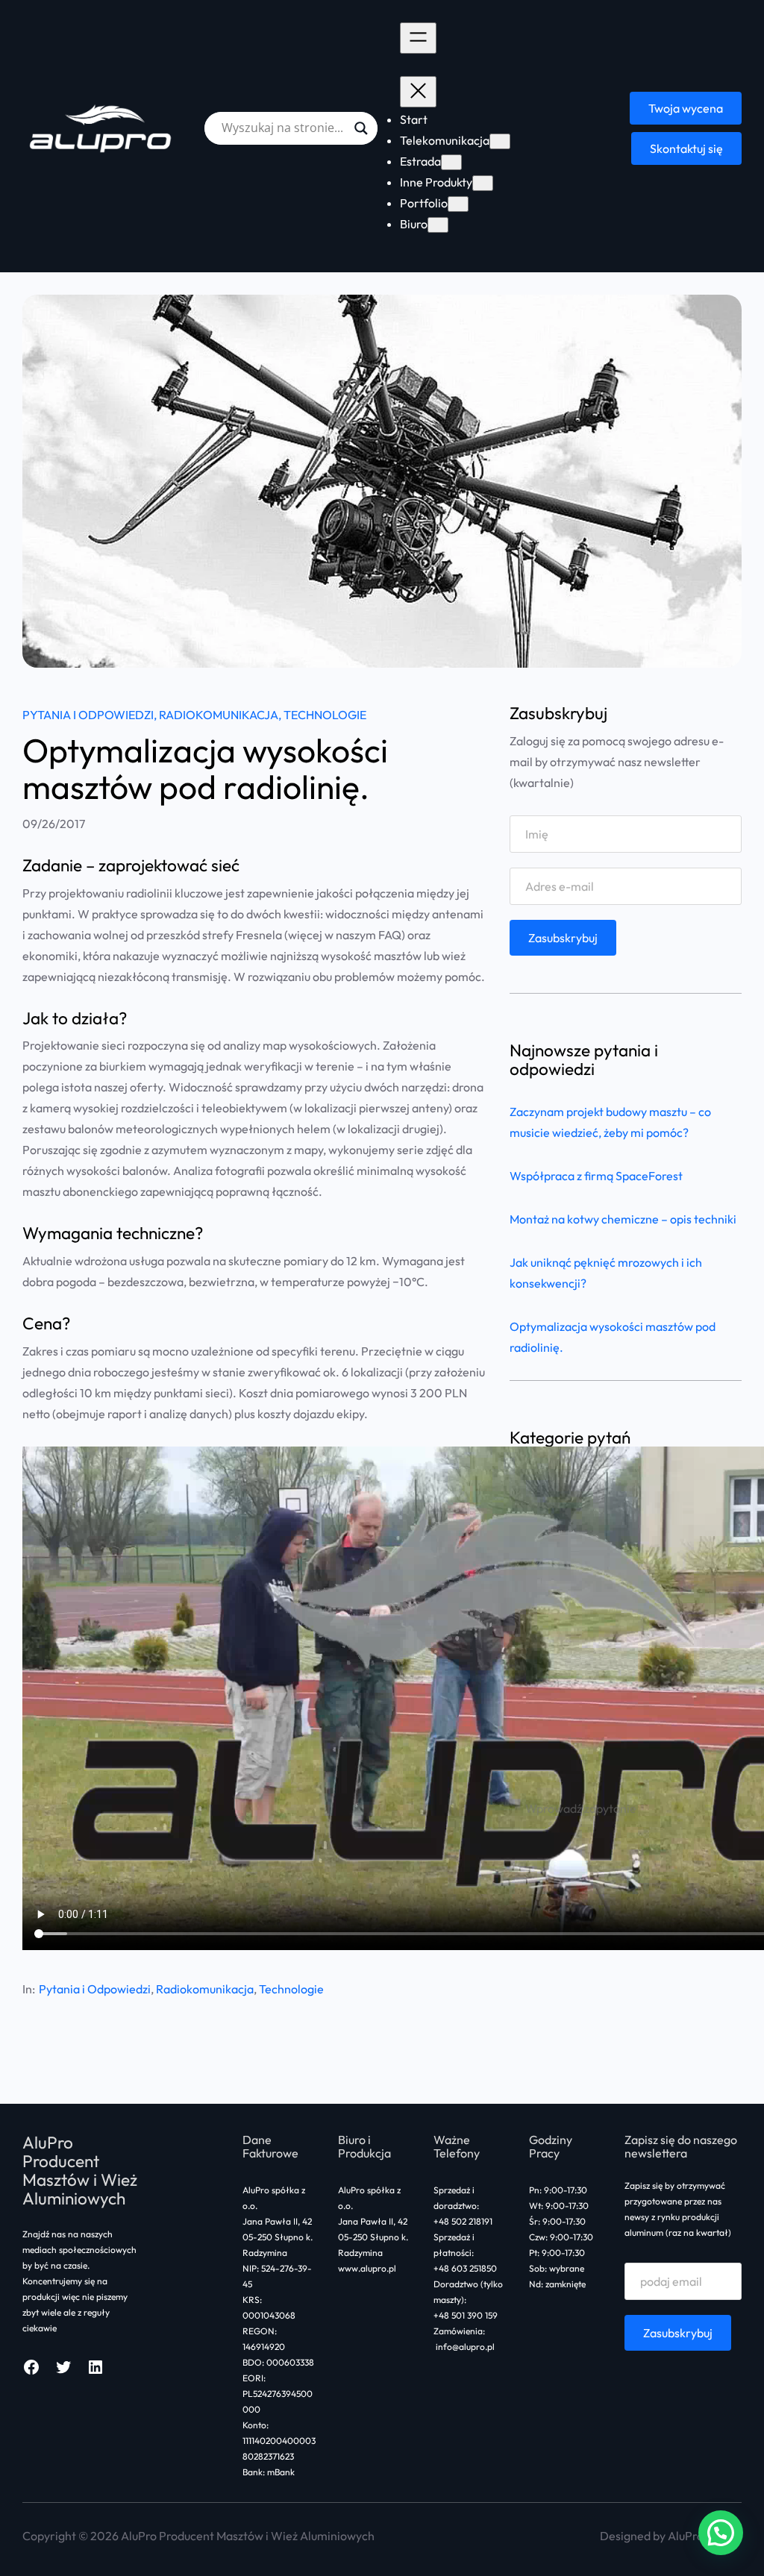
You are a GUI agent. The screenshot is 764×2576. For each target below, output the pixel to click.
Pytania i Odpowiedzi (88, 715)
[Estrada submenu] (451, 162)
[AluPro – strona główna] (102, 128)
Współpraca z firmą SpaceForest (596, 1176)
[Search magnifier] (361, 128)
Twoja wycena (686, 108)
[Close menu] (418, 92)
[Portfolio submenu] (458, 204)
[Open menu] (418, 38)
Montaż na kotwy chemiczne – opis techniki (623, 1219)
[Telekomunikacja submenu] (500, 141)
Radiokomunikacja (219, 715)
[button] (721, 2533)
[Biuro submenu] (438, 225)
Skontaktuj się (686, 148)
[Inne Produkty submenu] (483, 183)
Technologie (325, 715)
